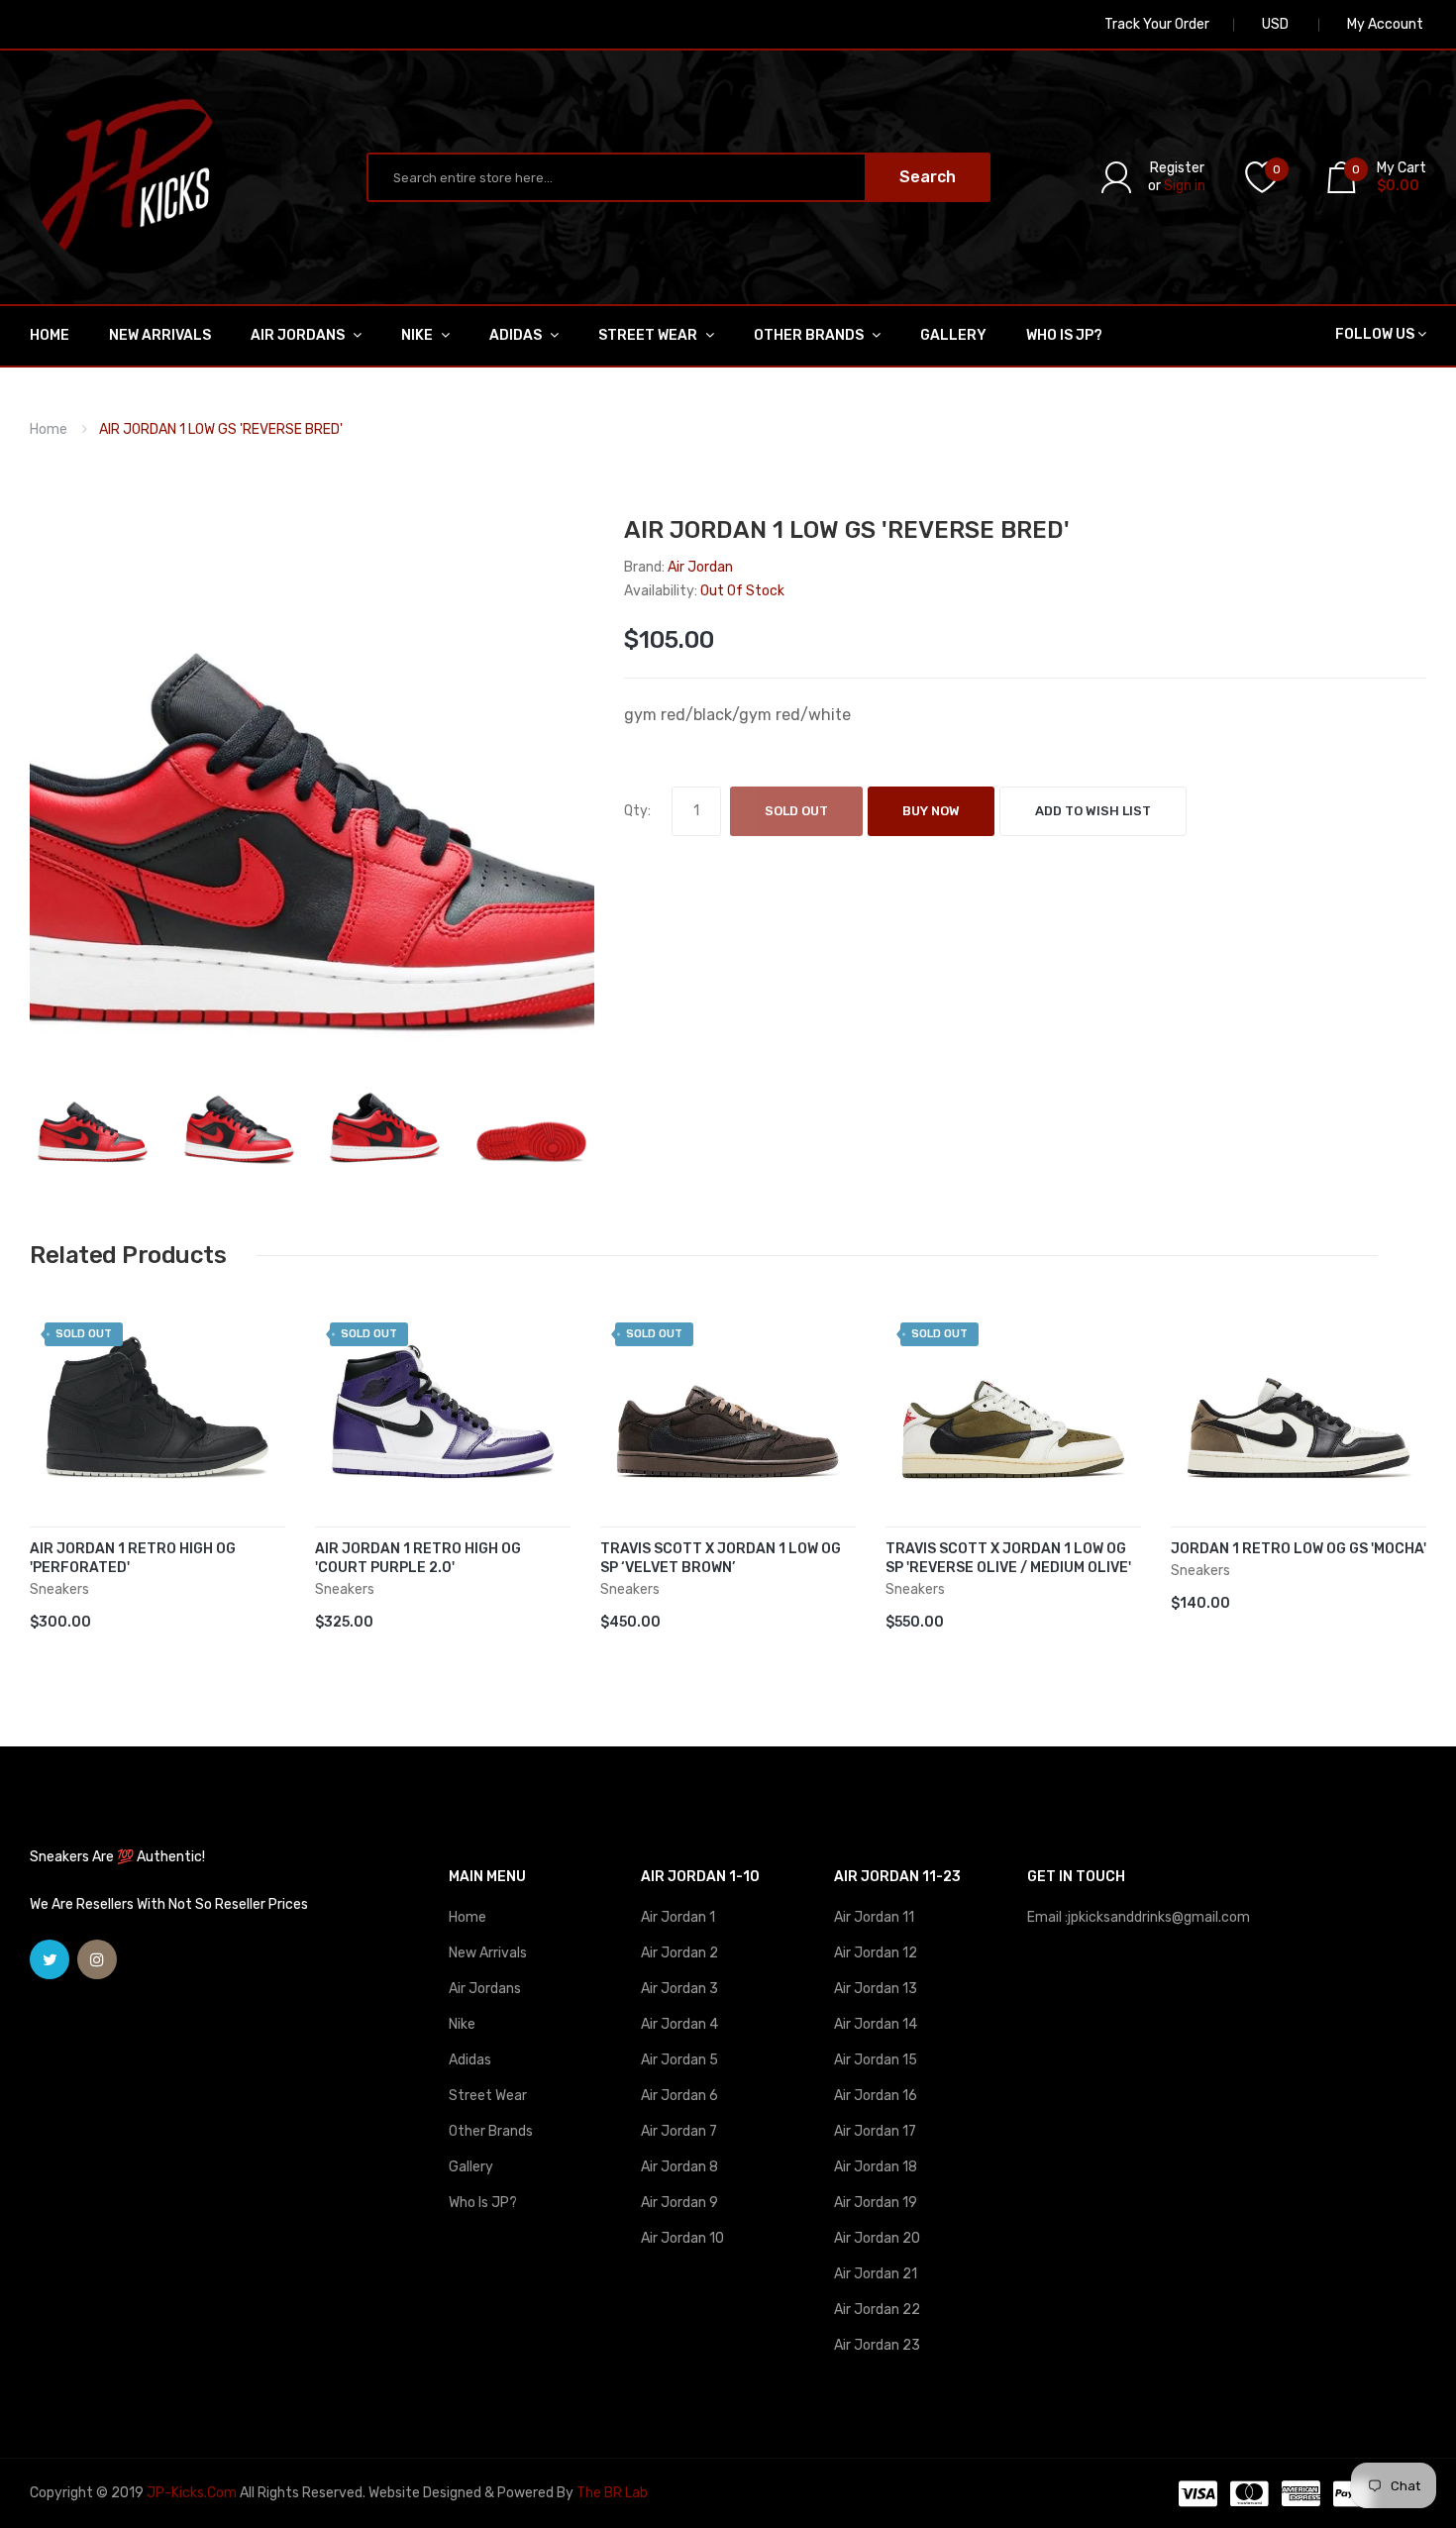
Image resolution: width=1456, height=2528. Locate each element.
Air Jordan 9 (679, 2203)
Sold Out (796, 811)
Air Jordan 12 (876, 1953)
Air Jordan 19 (876, 2203)
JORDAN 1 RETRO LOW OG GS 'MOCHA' (1299, 1549)
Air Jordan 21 (876, 2274)
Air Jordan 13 (876, 1989)
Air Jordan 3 (679, 1989)
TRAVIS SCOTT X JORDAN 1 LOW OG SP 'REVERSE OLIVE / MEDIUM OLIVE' (1008, 1558)
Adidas (470, 2060)
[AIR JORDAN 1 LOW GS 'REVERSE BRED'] (93, 1120)
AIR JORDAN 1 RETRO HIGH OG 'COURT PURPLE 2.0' (418, 1558)
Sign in (1185, 186)
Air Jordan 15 (876, 2060)
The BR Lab (612, 2493)
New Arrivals (488, 1953)
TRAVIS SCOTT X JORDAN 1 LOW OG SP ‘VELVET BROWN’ (721, 1558)
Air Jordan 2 (679, 1953)
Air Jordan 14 (876, 2024)
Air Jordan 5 (679, 2060)
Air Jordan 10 (682, 2238)
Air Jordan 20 (877, 2238)
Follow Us (1375, 334)
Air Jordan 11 (874, 1917)
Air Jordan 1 (678, 1917)
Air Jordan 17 (875, 2131)
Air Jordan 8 (679, 2167)
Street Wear (488, 2096)
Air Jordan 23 (877, 2345)
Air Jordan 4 (679, 2024)
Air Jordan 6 (679, 2096)
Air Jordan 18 (876, 2167)
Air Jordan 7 (679, 2131)
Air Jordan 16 (876, 2096)
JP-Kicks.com (192, 2493)
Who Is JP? (483, 2203)
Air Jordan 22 (877, 2310)
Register (1177, 168)
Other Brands (491, 2131)
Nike (462, 2024)
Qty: (637, 811)
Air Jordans (485, 1989)
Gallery (471, 2167)
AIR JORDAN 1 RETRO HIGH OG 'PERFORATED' (133, 1558)
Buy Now (931, 811)
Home (49, 429)
